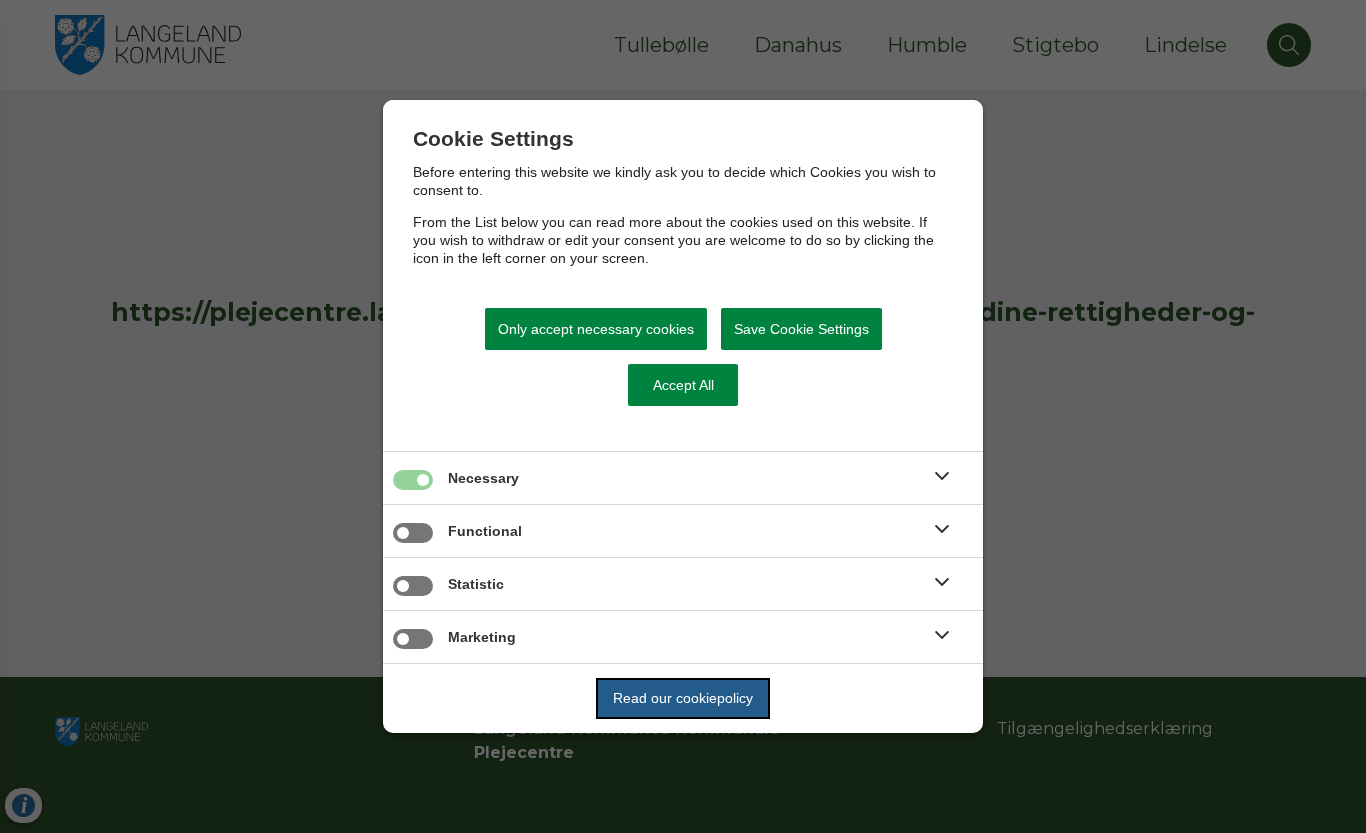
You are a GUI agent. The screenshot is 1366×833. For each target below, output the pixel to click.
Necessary (483, 478)
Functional (485, 531)
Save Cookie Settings (801, 329)
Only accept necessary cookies (596, 329)
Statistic (476, 584)
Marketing (482, 637)
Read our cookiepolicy (683, 698)
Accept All (683, 385)
